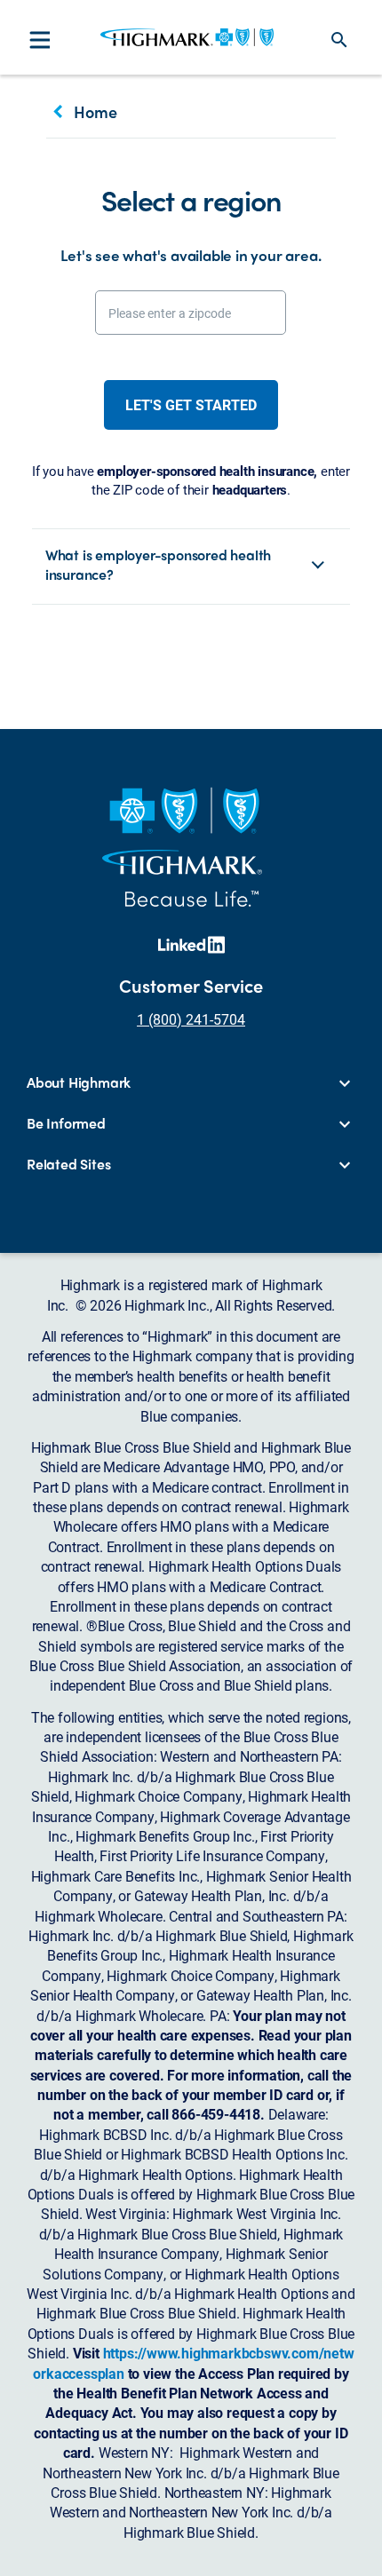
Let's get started (191, 404)
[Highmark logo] (187, 37)
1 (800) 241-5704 (191, 1019)
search (339, 40)
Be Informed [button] (66, 1123)
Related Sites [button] (68, 1164)
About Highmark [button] (79, 1082)
